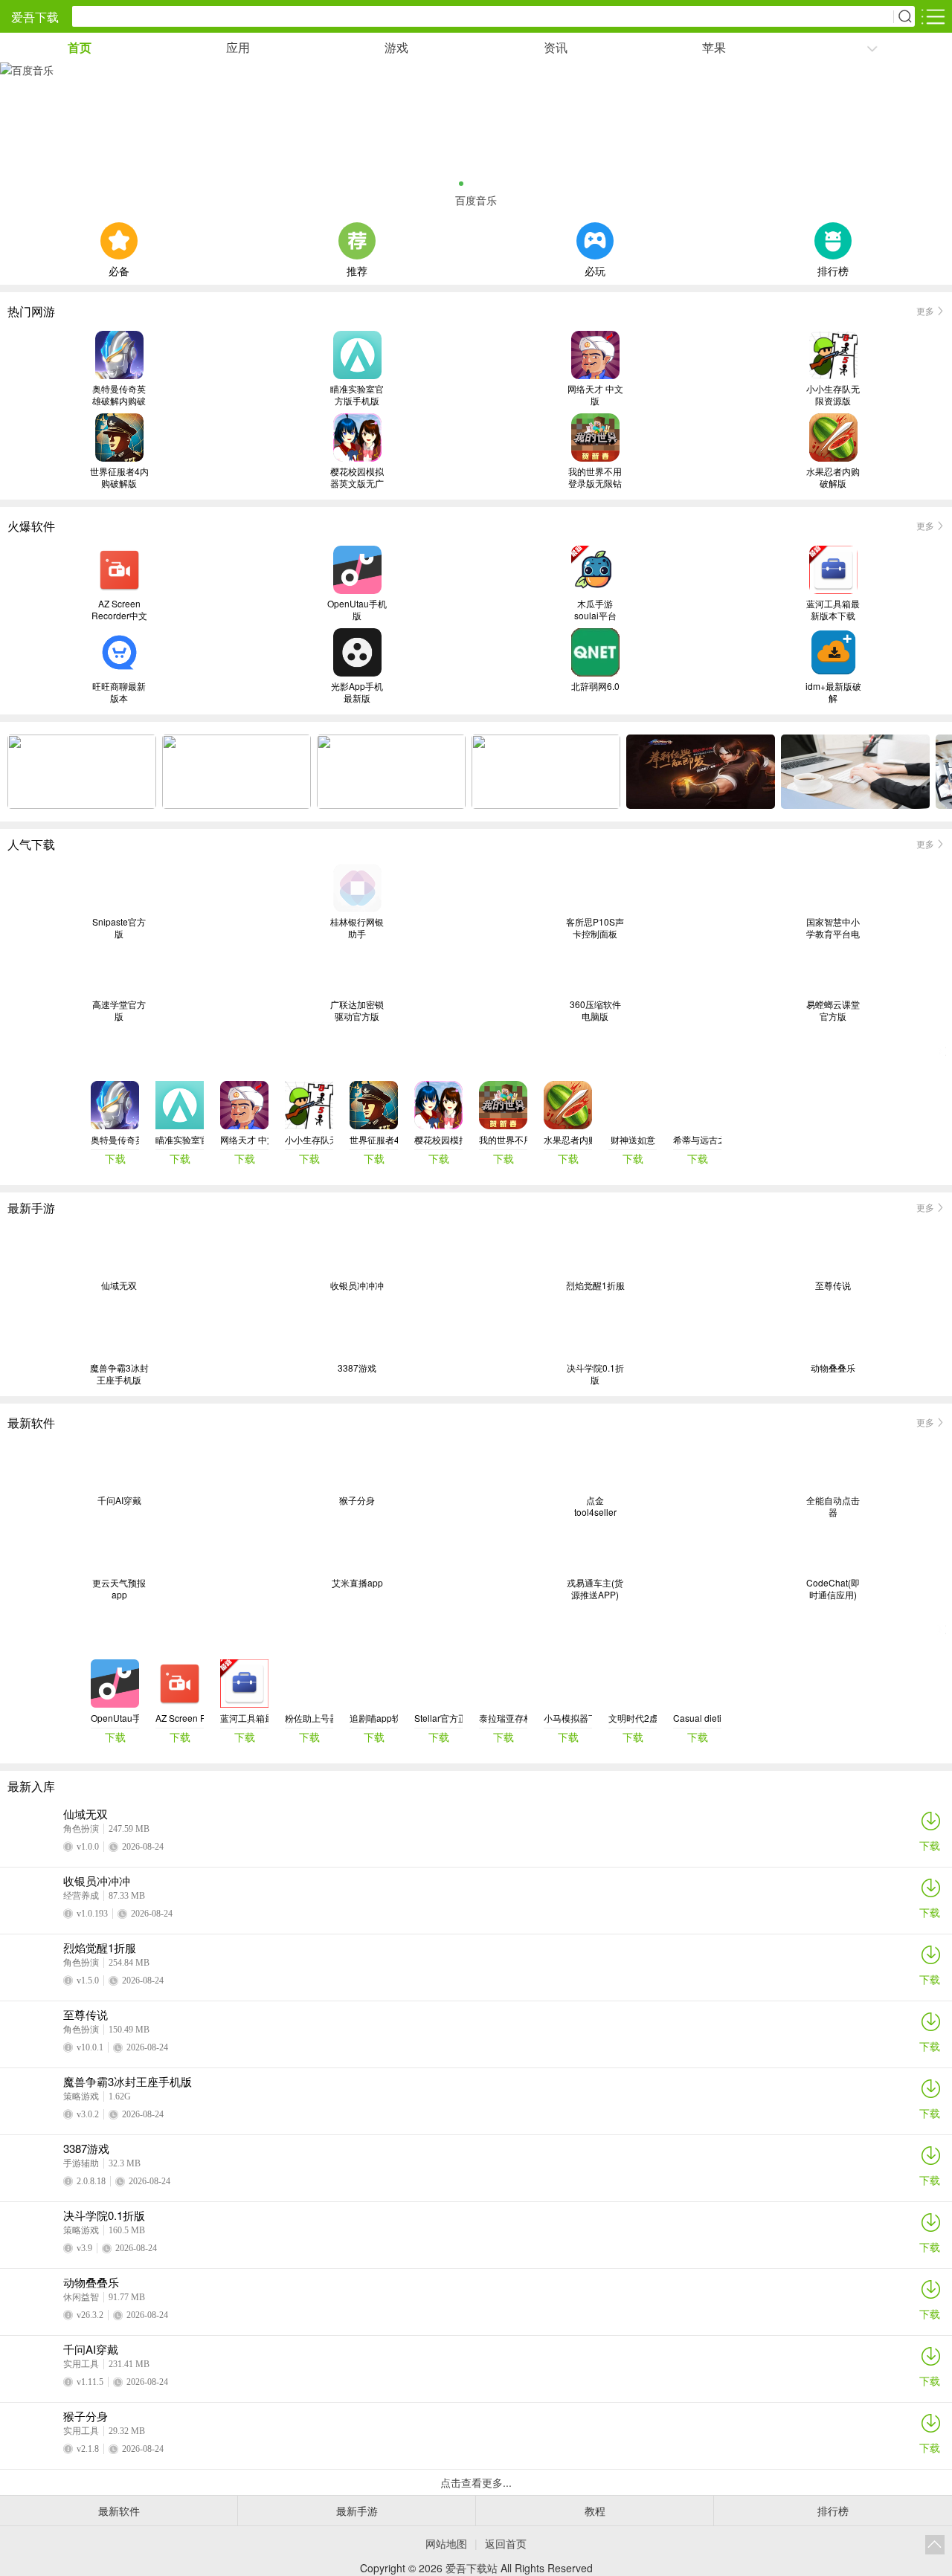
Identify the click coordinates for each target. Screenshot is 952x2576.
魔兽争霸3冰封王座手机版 (119, 1374)
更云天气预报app (119, 1589)
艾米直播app (357, 1583)
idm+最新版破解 (833, 692)
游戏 (396, 47)
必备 (119, 269)
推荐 (357, 269)
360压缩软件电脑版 (595, 1010)
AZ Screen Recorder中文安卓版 (119, 610)
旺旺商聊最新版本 (119, 692)
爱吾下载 (35, 17)
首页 (80, 47)
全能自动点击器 (833, 1506)
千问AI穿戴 (119, 1500)
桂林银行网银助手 (357, 928)
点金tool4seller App (595, 1506)
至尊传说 (833, 1285)
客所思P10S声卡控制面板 (595, 928)
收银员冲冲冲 (357, 1285)
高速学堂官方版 (119, 1010)
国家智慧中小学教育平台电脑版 (833, 928)
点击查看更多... (476, 2482)
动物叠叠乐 (833, 1368)
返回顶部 (935, 2545)
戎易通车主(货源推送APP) (595, 1589)
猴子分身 (357, 1500)
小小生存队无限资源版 (833, 395)
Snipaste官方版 (119, 928)
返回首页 (506, 2543)
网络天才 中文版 (595, 395)
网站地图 (446, 2543)
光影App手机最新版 (357, 692)
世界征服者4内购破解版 (119, 477)
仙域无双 (119, 1285)
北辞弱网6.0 (595, 686)
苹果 (714, 47)
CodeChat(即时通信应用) (833, 1589)
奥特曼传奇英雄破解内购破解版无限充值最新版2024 (119, 395)
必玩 (595, 269)
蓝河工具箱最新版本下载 (833, 610)
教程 (595, 2511)
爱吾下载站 (472, 2568)
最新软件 (119, 2511)
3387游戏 (357, 1368)
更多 (925, 310)
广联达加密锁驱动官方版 (357, 1010)
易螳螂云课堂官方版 (833, 1010)
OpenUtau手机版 (357, 610)
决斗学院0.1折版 (595, 1374)
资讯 (556, 47)
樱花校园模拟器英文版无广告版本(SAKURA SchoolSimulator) (357, 477)
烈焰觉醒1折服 (595, 1285)
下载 (930, 1845)
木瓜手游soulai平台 (595, 610)
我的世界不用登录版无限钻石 (595, 477)
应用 (238, 47)
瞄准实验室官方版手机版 (357, 395)
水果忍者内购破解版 (833, 477)
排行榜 (833, 269)
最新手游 (357, 2511)
